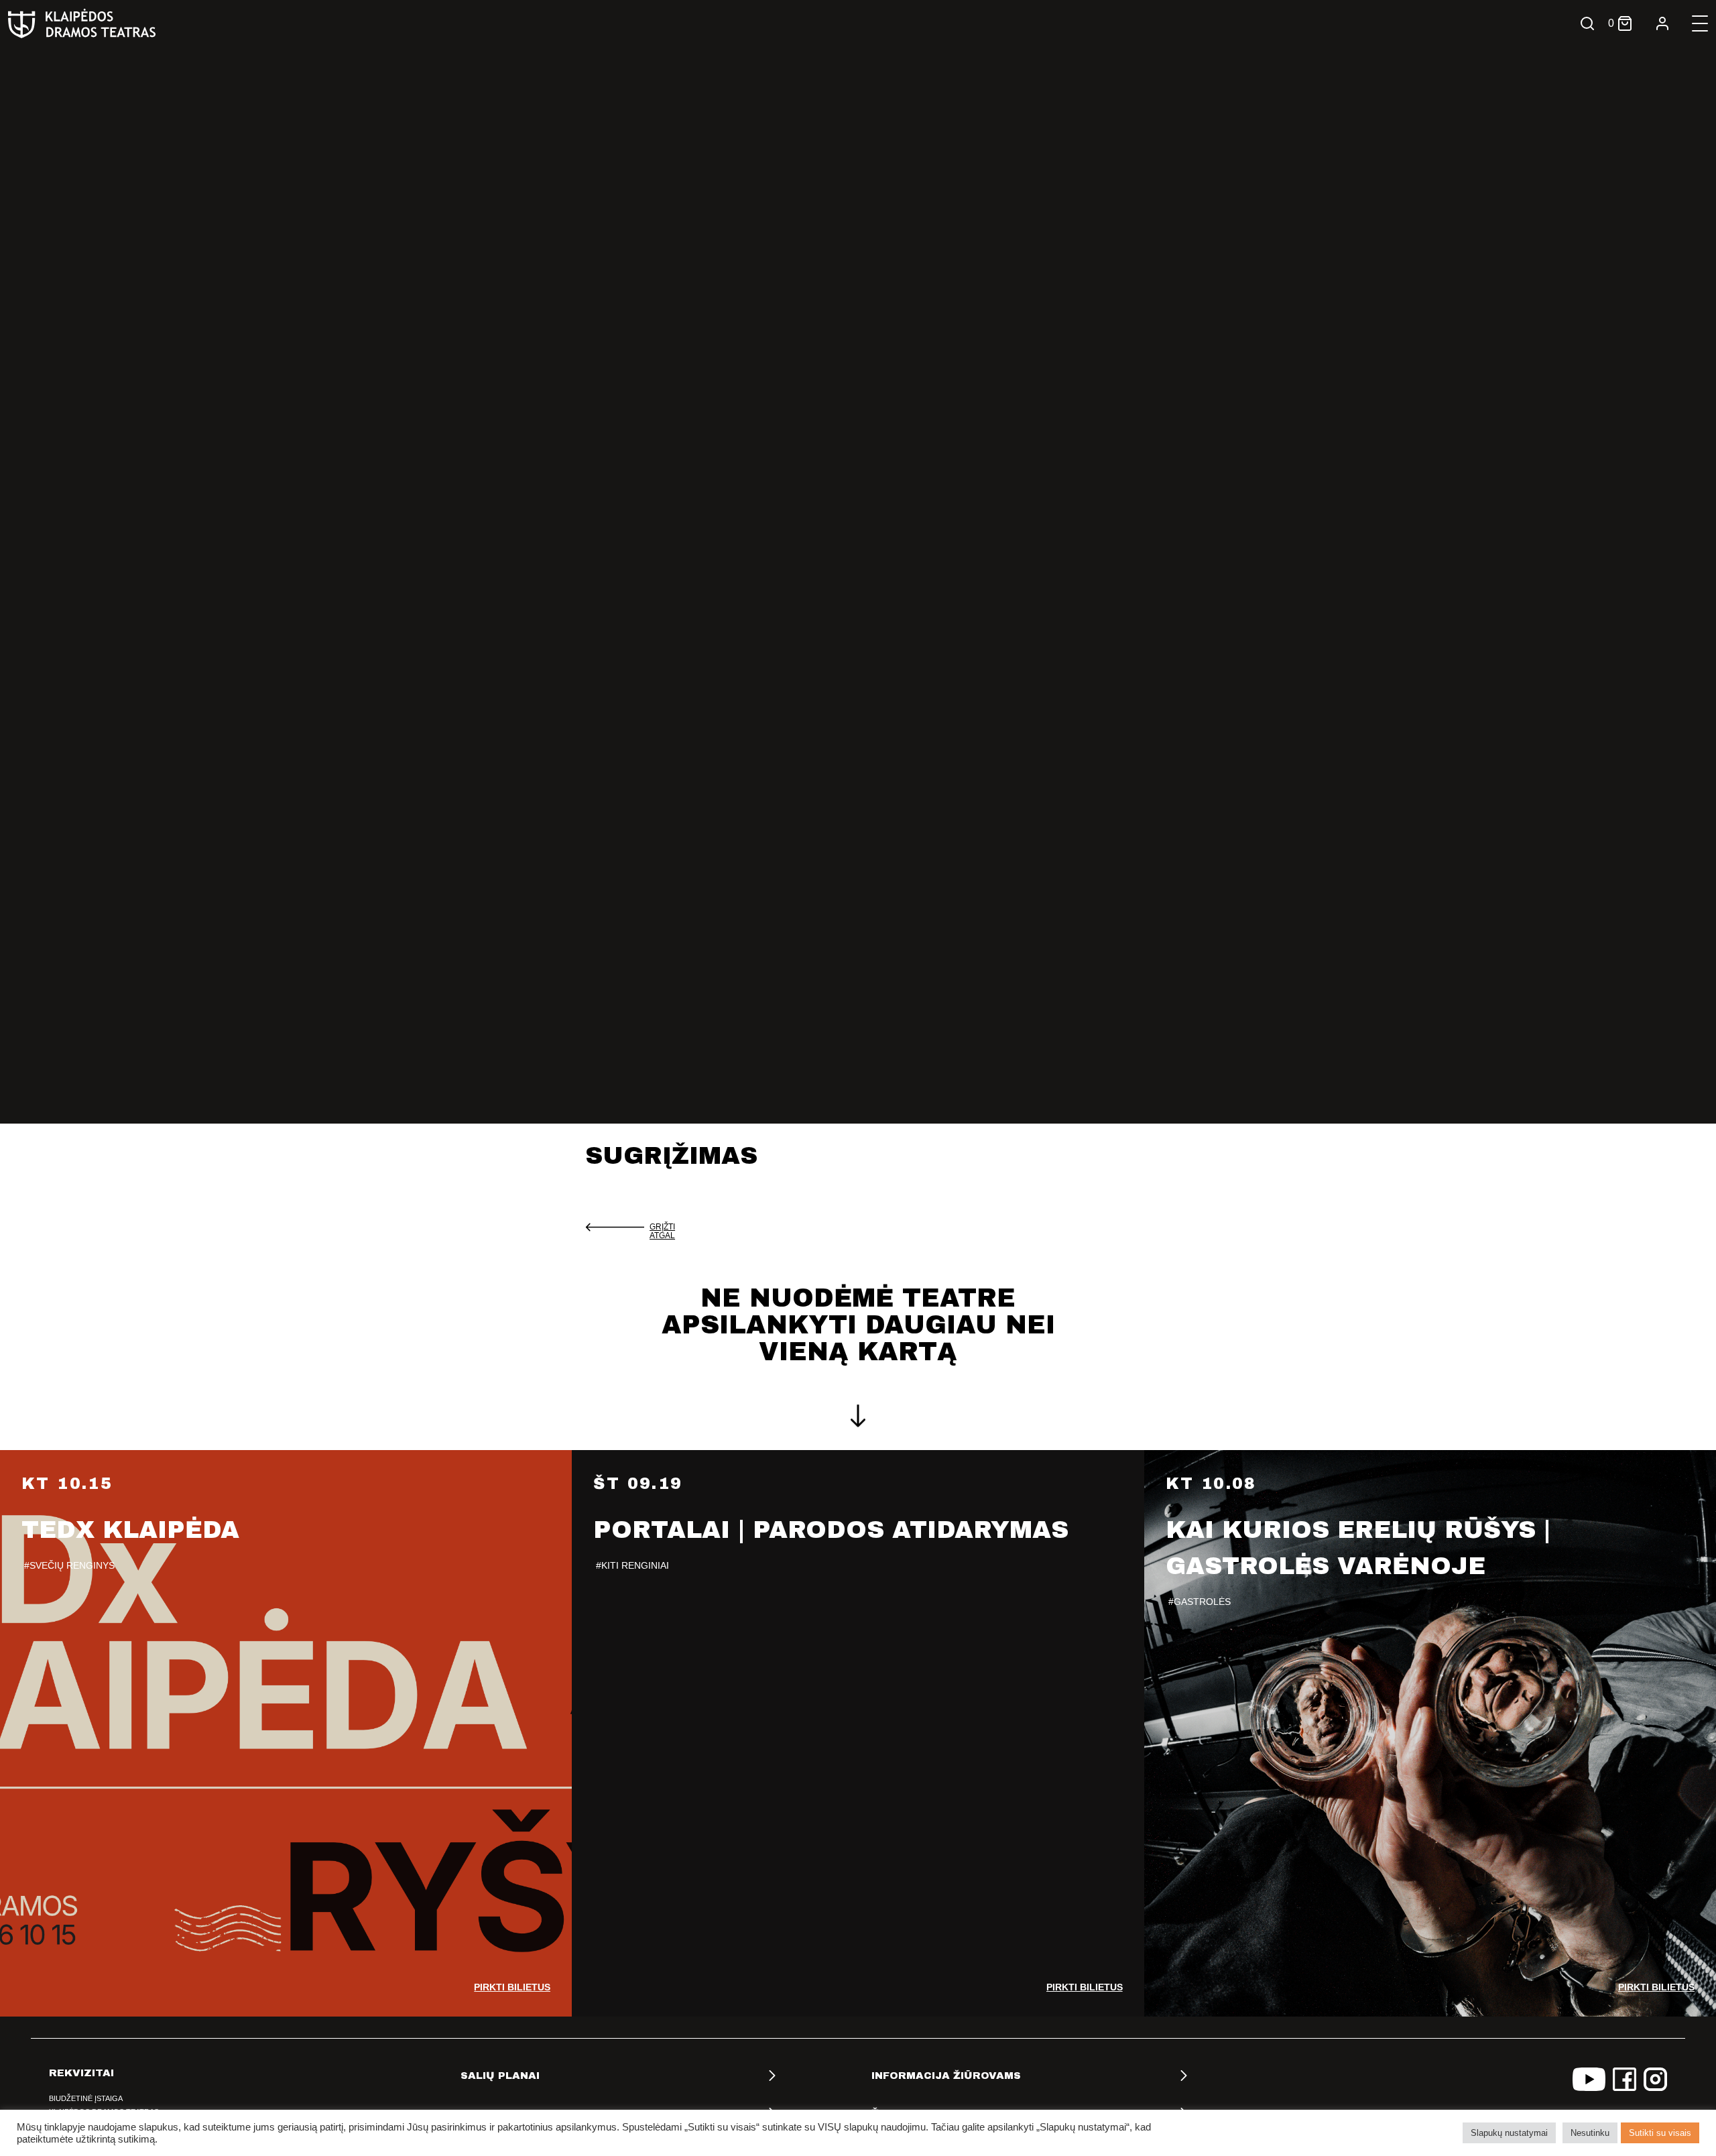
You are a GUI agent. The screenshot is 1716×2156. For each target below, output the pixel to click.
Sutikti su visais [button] (1660, 2133)
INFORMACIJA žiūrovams (946, 2076)
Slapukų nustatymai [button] (1509, 2133)
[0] (1625, 23)
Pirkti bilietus (512, 1987)
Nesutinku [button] (1590, 2133)
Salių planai (500, 2076)
